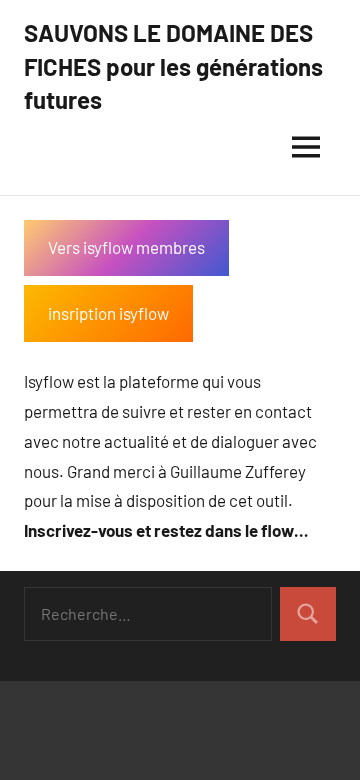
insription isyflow (108, 313)
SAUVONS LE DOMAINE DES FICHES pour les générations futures (173, 66)
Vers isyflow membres (126, 247)
